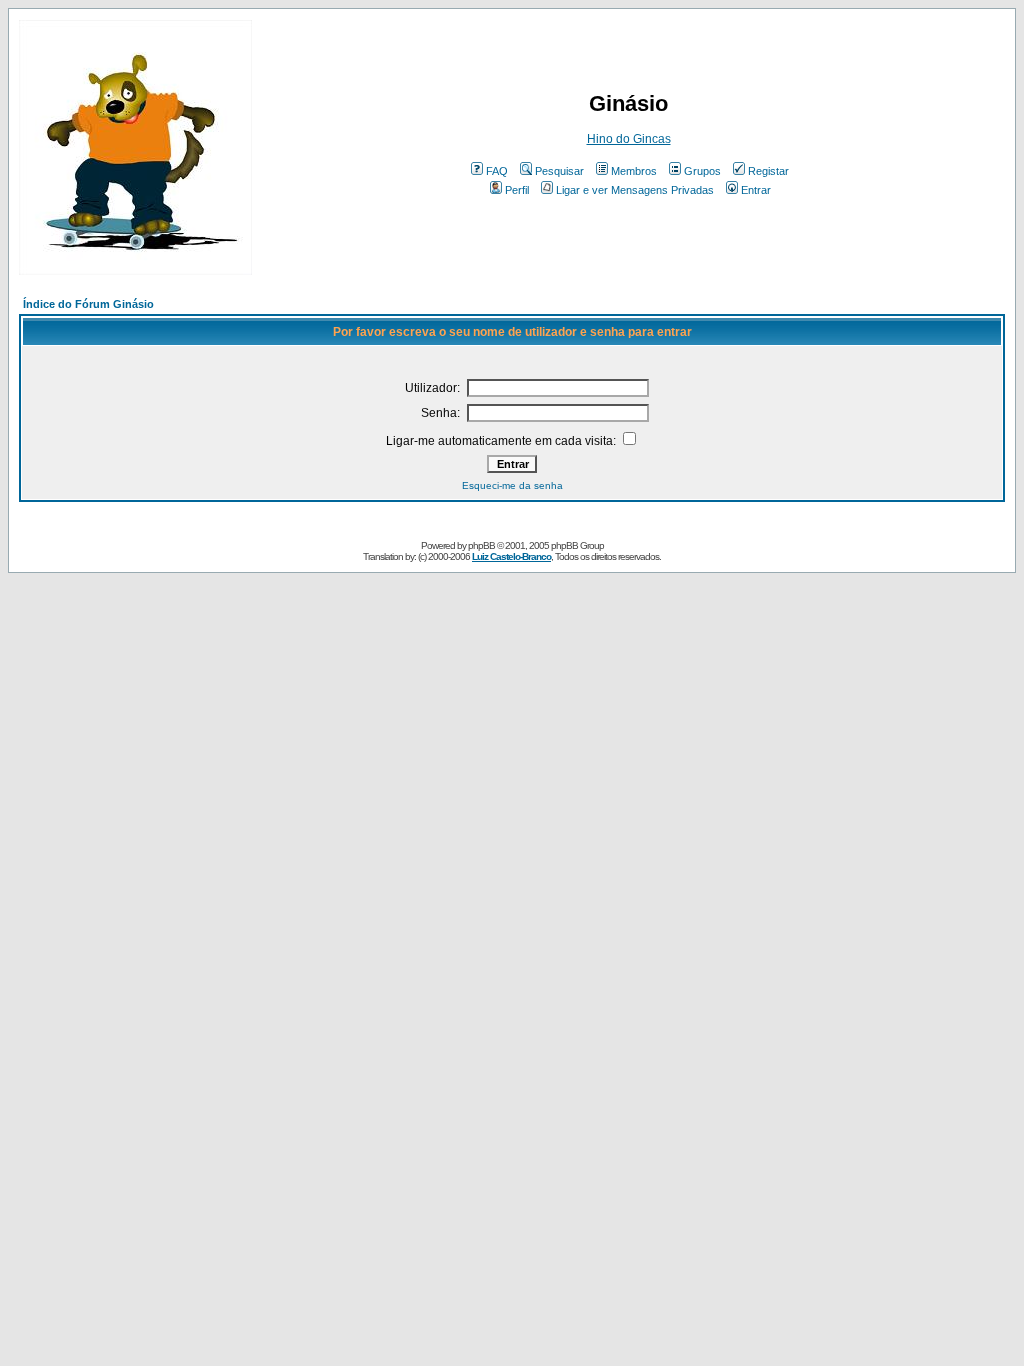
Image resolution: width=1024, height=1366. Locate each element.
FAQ (497, 171)
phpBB (481, 545)
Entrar (756, 190)
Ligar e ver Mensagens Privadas (635, 190)
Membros (634, 171)
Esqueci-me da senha (512, 485)
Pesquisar (559, 171)
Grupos (702, 171)
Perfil (517, 190)
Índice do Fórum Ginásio (88, 304)
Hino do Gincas (629, 139)
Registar (768, 171)
